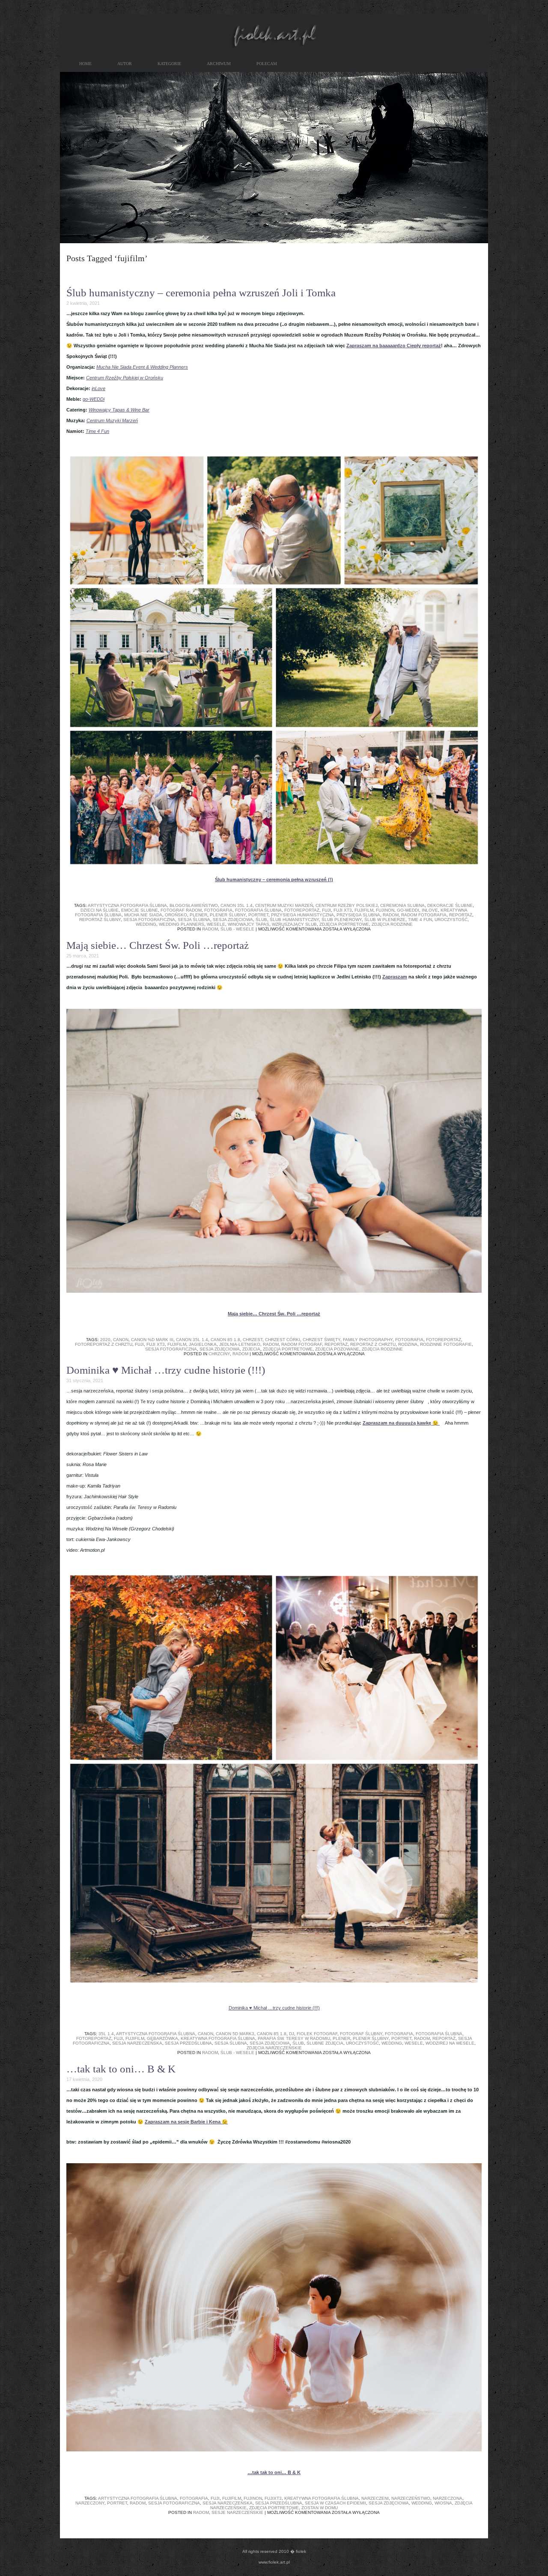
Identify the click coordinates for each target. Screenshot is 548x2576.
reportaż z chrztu (373, 1344)
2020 (105, 1340)
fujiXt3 (273, 2498)
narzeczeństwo (411, 2498)
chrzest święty (322, 1340)
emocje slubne (140, 910)
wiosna (443, 2503)
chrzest (253, 1340)
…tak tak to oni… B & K (121, 2069)
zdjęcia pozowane (337, 1349)
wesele (216, 924)
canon (121, 1340)
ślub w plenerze (385, 920)
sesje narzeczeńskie (237, 2512)
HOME (85, 64)
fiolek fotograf (317, 2034)
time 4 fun (420, 920)
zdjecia (251, 1349)
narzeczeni (375, 2498)
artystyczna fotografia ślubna (127, 905)
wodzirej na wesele (450, 2043)
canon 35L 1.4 (237, 905)
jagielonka (203, 1344)
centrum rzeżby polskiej (347, 905)
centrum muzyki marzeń (284, 905)
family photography (368, 1340)
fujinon (385, 910)
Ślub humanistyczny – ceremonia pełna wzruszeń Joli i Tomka (201, 293)
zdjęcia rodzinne (392, 924)
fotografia (218, 910)
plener (198, 915)
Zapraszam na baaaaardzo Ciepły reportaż (394, 346)
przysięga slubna (358, 915)
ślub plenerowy (342, 920)
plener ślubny (228, 915)
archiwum (219, 64)
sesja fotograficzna (149, 920)
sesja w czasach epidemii (335, 2503)
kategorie (169, 64)
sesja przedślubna (188, 2043)
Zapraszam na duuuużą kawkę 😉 (401, 1423)
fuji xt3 (343, 910)
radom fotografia (424, 915)
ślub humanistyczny (294, 920)
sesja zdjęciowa (233, 920)
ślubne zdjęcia (325, 2043)
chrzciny (219, 1354)
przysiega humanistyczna (302, 915)
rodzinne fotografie (446, 1344)
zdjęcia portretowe (344, 924)
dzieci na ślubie (100, 910)
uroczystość (451, 920)
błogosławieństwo (194, 905)
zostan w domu (320, 2508)
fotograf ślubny (361, 2034)
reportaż (461, 915)
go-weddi (408, 910)
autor (125, 64)
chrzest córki (283, 1340)
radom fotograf (302, 1344)
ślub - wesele (237, 929)
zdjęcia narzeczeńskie (274, 2048)
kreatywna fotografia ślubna (218, 2038)
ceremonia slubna (402, 905)
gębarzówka (162, 2038)
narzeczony (90, 2503)
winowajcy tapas (249, 924)
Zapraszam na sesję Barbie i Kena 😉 (186, 2122)
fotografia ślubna (258, 910)
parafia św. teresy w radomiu (294, 2038)
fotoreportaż (302, 910)
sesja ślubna (194, 920)
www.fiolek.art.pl (274, 2562)
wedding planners (182, 924)
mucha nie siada (143, 915)
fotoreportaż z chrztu (104, 1344)
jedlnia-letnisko (240, 1344)
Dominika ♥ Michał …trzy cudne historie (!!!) (166, 1370)
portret (258, 915)
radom (391, 915)
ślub (261, 920)
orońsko (176, 915)
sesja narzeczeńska (137, 2043)
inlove (430, 910)
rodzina (408, 1344)
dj (292, 2034)
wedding (146, 924)
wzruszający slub (294, 924)
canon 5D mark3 (235, 2034)
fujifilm (364, 910)
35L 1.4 (106, 2034)
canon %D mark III (152, 1340)
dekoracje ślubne (450, 905)
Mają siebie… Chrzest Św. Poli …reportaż (158, 945)
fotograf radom (181, 910)
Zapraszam (395, 977)
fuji (326, 910)
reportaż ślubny (100, 920)
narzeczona (448, 2498)
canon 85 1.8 (225, 1340)
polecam (267, 64)
